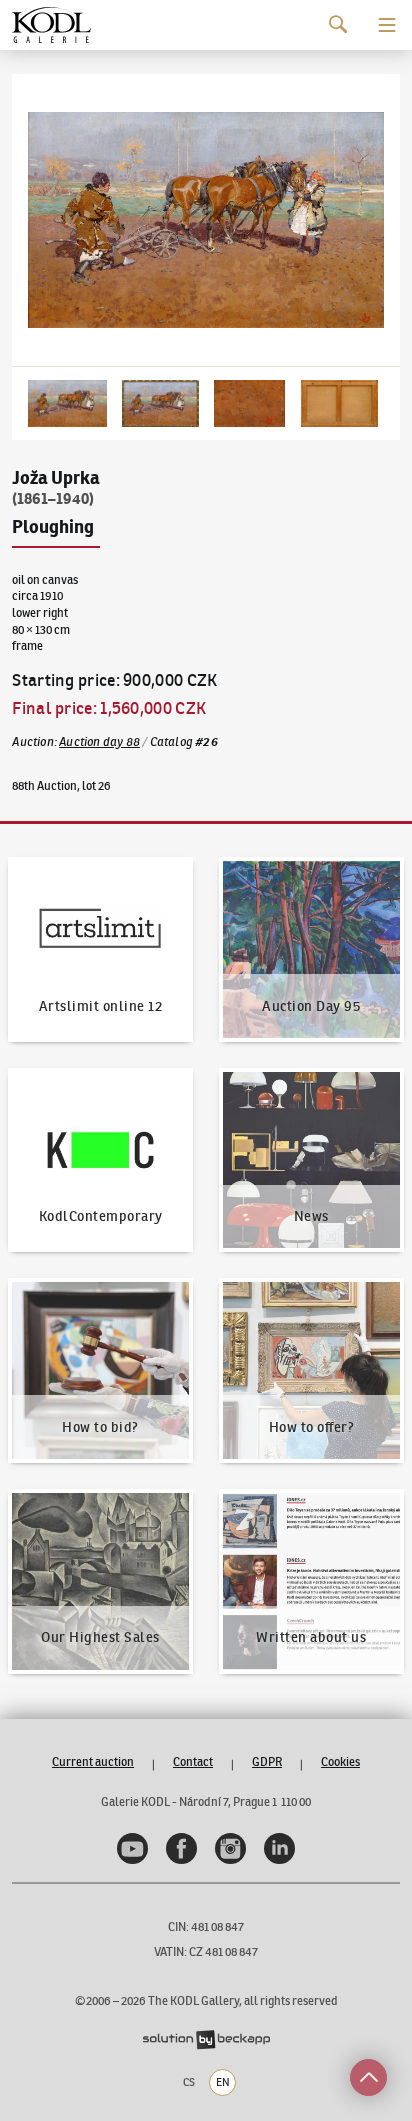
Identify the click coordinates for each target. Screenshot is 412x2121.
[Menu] (387, 25)
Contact (193, 1761)
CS (189, 2082)
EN (223, 2082)
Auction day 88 (99, 741)
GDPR (267, 1761)
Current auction (93, 1761)
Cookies (340, 1761)
